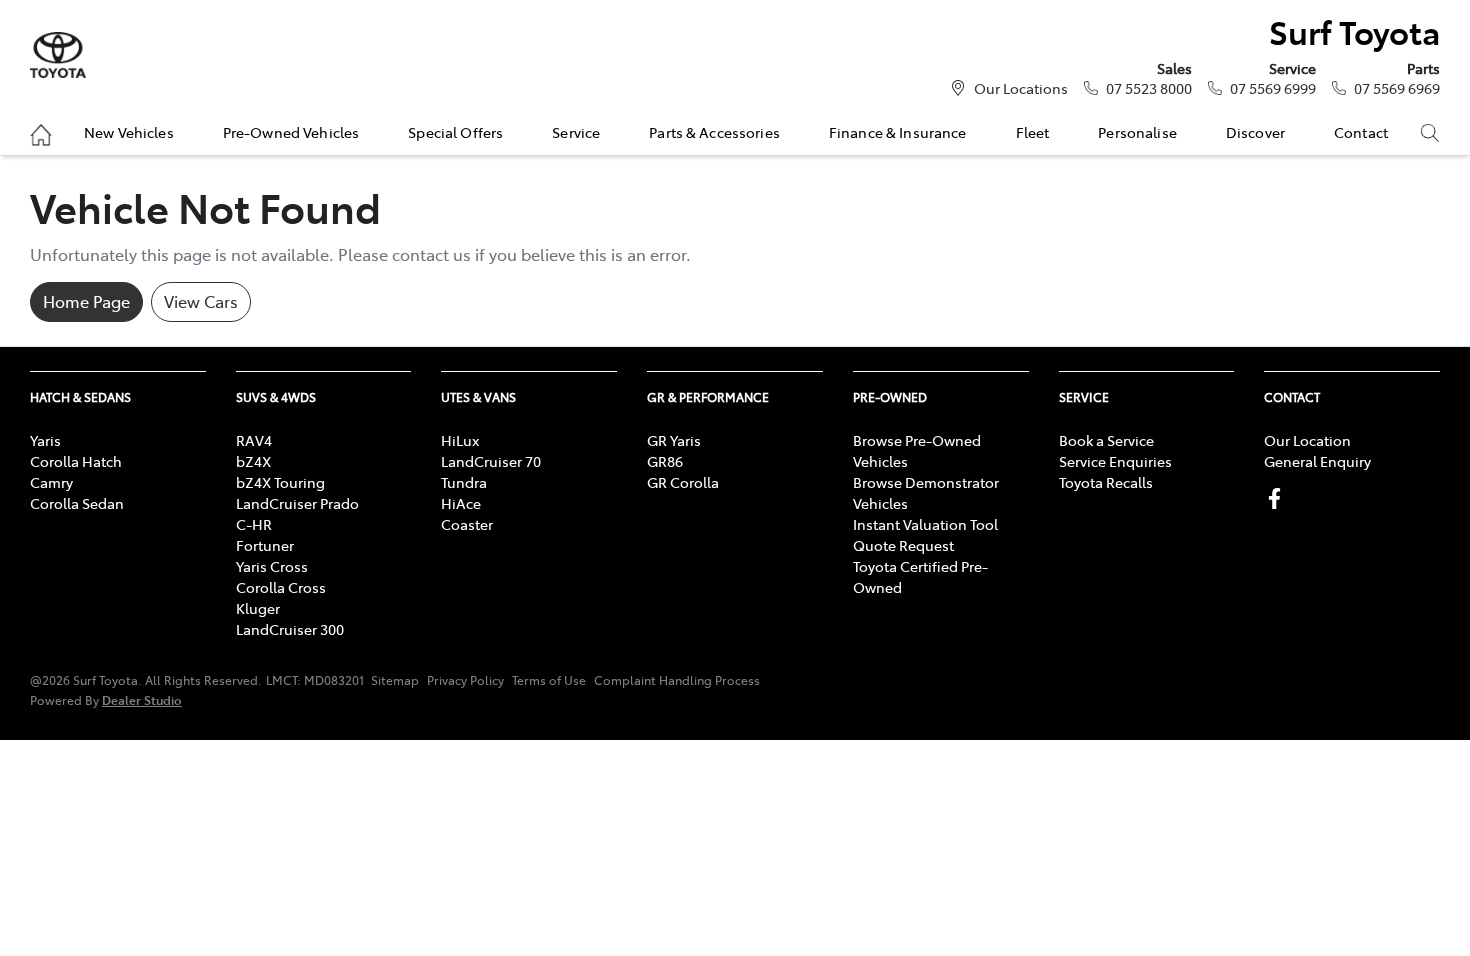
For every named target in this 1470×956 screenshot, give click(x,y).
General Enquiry (1317, 461)
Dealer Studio (142, 699)
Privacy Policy (465, 680)
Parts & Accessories (714, 132)
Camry (51, 482)
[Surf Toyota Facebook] (1278, 498)
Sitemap (395, 680)
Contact (1361, 132)
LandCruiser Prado (297, 503)
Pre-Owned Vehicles (291, 132)
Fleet (1033, 132)
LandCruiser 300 (290, 629)
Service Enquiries (1115, 461)
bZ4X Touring (280, 482)
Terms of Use (549, 680)
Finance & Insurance (898, 132)
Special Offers (455, 132)
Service (576, 132)
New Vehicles (129, 132)
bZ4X (253, 461)
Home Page (86, 301)
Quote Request (903, 545)
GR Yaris (674, 440)
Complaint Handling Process (677, 680)
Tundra (464, 482)
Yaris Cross (272, 566)
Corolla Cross (281, 587)
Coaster (467, 524)
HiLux (460, 440)
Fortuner (265, 545)
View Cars (201, 301)
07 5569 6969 (1397, 88)
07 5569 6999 (1273, 88)
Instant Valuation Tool (925, 524)
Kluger (258, 608)
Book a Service (1106, 440)
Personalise (1137, 132)
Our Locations (1021, 88)
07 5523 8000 (1149, 88)
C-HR (254, 524)
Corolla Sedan (77, 503)
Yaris (45, 440)
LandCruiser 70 (491, 461)
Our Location (1307, 440)
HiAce (461, 503)
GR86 (665, 461)
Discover (1255, 132)
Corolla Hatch (76, 461)
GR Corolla (683, 482)
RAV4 (254, 440)
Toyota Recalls (1106, 482)
